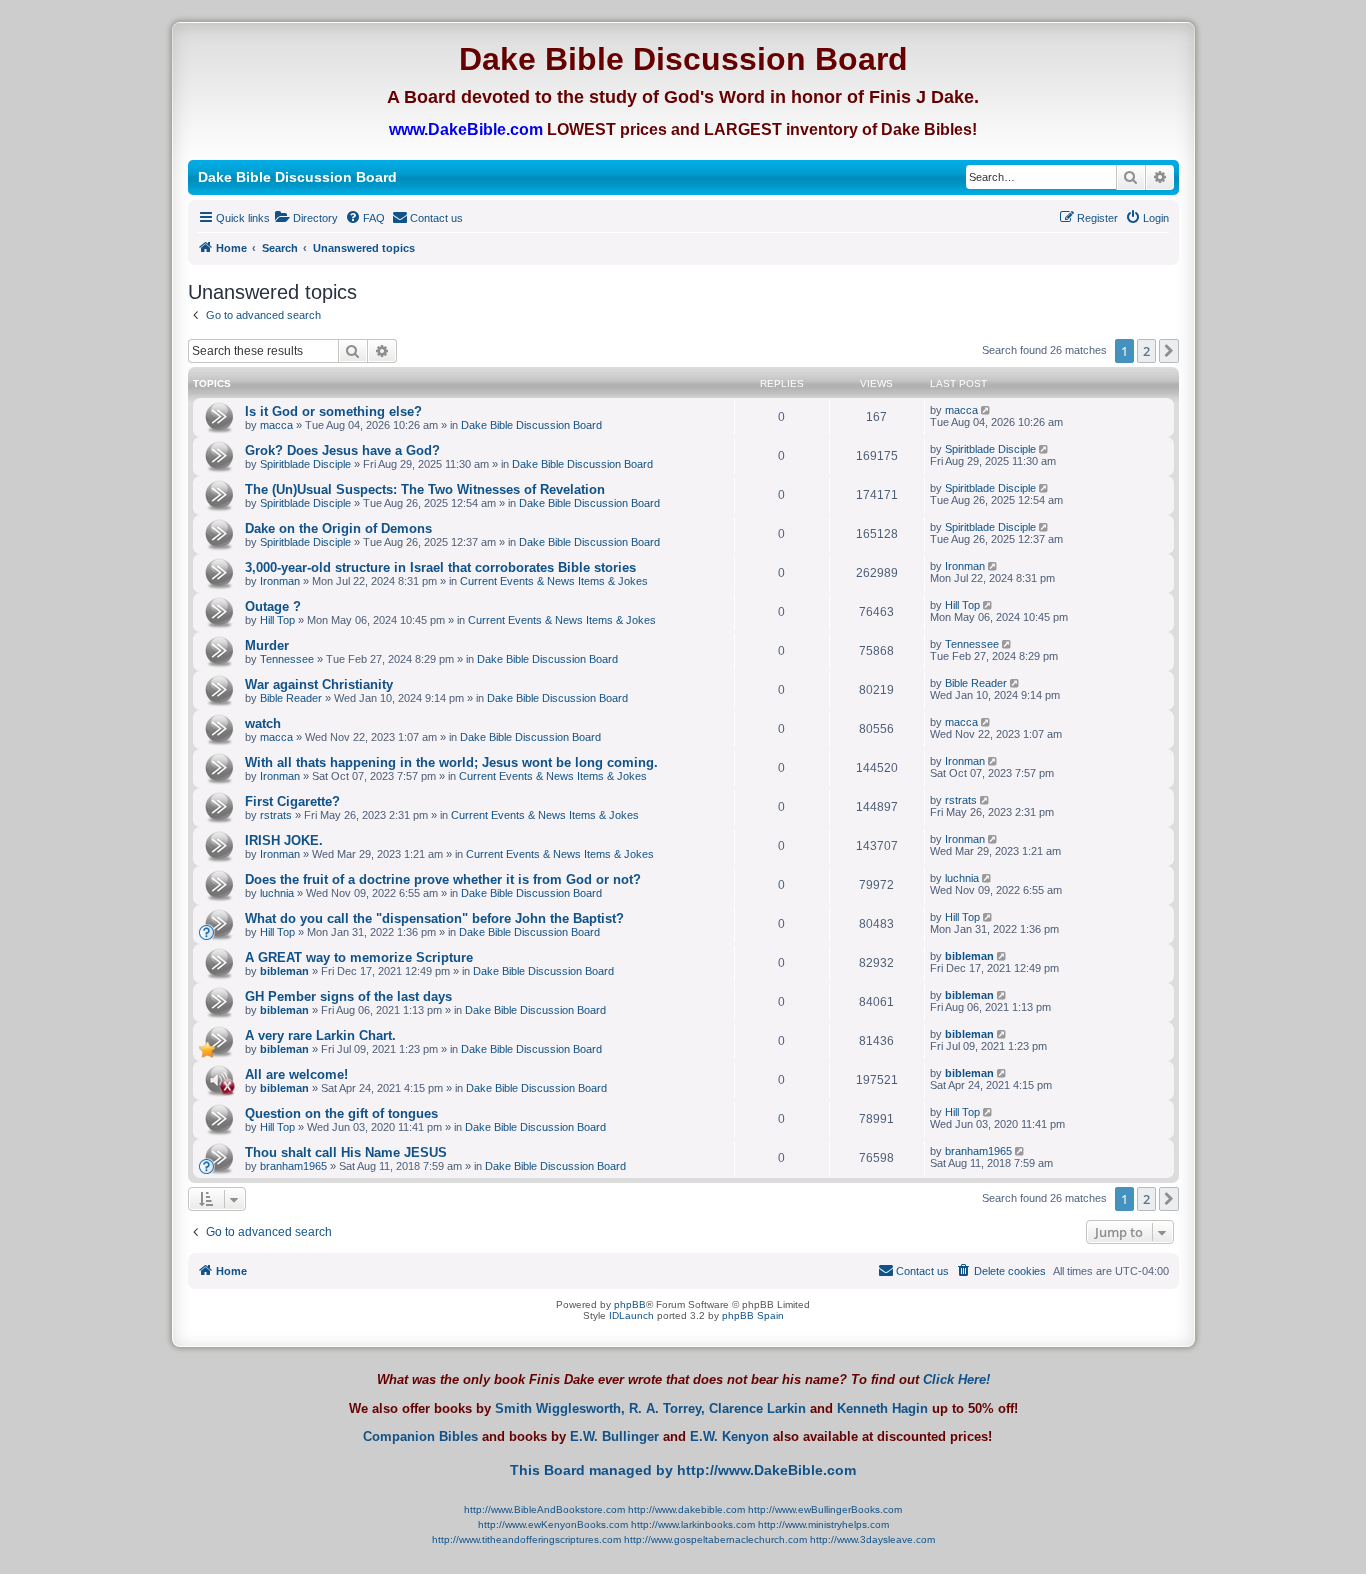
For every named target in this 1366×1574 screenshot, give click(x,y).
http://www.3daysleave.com (872, 1539)
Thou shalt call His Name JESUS (346, 1152)
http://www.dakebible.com (686, 1509)
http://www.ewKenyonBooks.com (553, 1524)
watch (263, 723)
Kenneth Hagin (882, 1409)
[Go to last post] (987, 410)
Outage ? (273, 606)
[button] (1169, 351)
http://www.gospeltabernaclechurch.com (715, 1539)
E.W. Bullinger (614, 1437)
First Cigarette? (292, 801)
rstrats (276, 815)
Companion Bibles (420, 1437)
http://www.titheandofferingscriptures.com (526, 1539)
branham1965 (293, 1166)
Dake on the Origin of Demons (338, 528)
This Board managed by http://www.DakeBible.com (683, 1470)
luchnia (277, 893)
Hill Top (277, 620)
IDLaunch (631, 1315)
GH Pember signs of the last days (348, 996)
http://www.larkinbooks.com (693, 1524)
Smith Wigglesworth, (560, 1409)
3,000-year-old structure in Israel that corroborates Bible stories (440, 567)
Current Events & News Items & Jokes (554, 581)
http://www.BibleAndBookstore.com (544, 1509)
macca (276, 425)
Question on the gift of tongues (341, 1113)
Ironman (280, 581)
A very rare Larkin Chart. (320, 1035)
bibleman (284, 971)
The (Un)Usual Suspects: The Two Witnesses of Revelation (425, 489)
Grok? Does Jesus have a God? (342, 450)
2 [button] (1146, 351)
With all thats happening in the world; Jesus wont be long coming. (451, 762)
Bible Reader (291, 698)
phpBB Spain (753, 1315)
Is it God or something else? (333, 411)
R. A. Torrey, (667, 1409)
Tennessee (287, 659)
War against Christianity (319, 684)
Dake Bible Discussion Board (531, 425)
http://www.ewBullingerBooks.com (825, 1509)
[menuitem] (306, 218)
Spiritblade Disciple (305, 464)
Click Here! (956, 1379)
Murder (267, 645)
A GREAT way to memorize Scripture (359, 957)
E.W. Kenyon (729, 1437)
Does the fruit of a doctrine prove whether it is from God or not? (443, 879)
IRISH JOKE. (284, 840)
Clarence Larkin (757, 1409)
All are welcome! (296, 1074)
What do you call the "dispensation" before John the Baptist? (434, 918)
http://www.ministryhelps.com (823, 1524)
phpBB (630, 1304)
